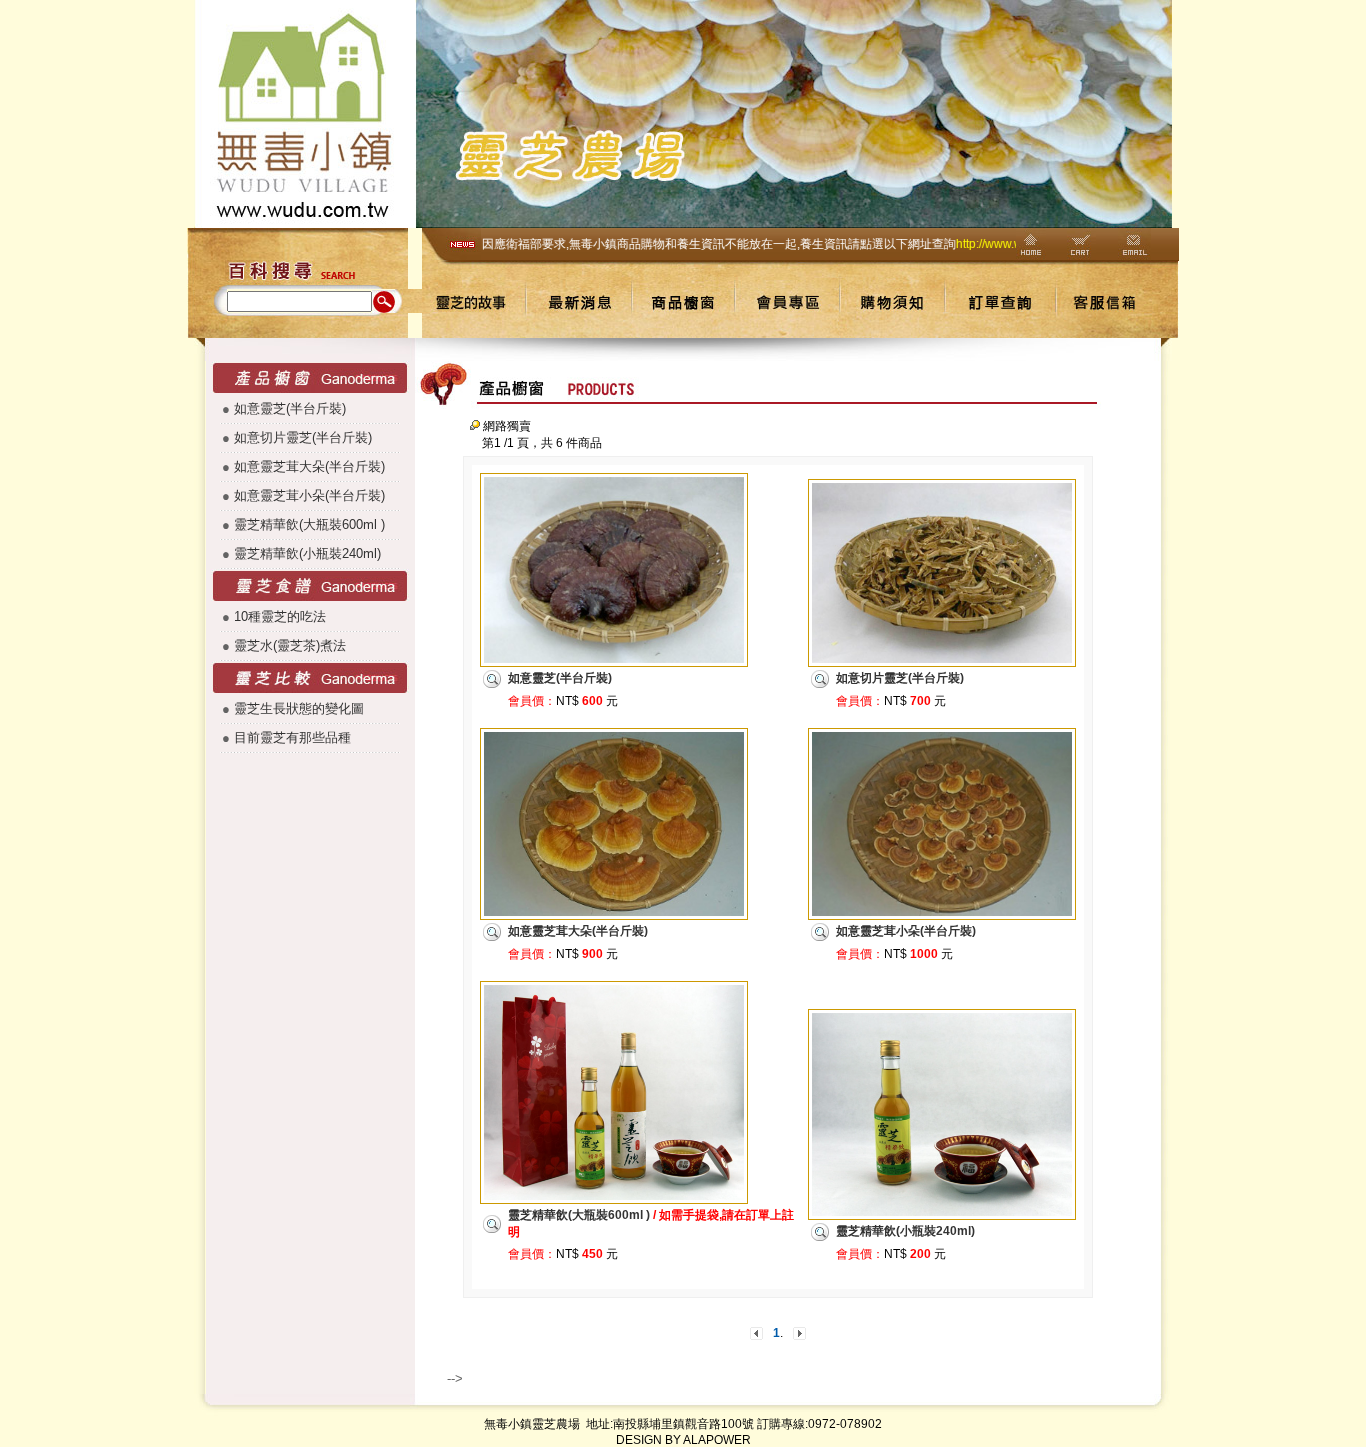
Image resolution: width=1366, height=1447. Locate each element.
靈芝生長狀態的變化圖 (299, 708)
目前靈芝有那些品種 (292, 737)
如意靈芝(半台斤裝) (290, 408)
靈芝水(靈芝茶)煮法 (290, 645)
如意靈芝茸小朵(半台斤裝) (309, 495)
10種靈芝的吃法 (280, 616)
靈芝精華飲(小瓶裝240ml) (307, 553)
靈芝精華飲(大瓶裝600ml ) (309, 524)
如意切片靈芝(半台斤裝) (303, 437)
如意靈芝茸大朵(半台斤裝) (309, 466)
